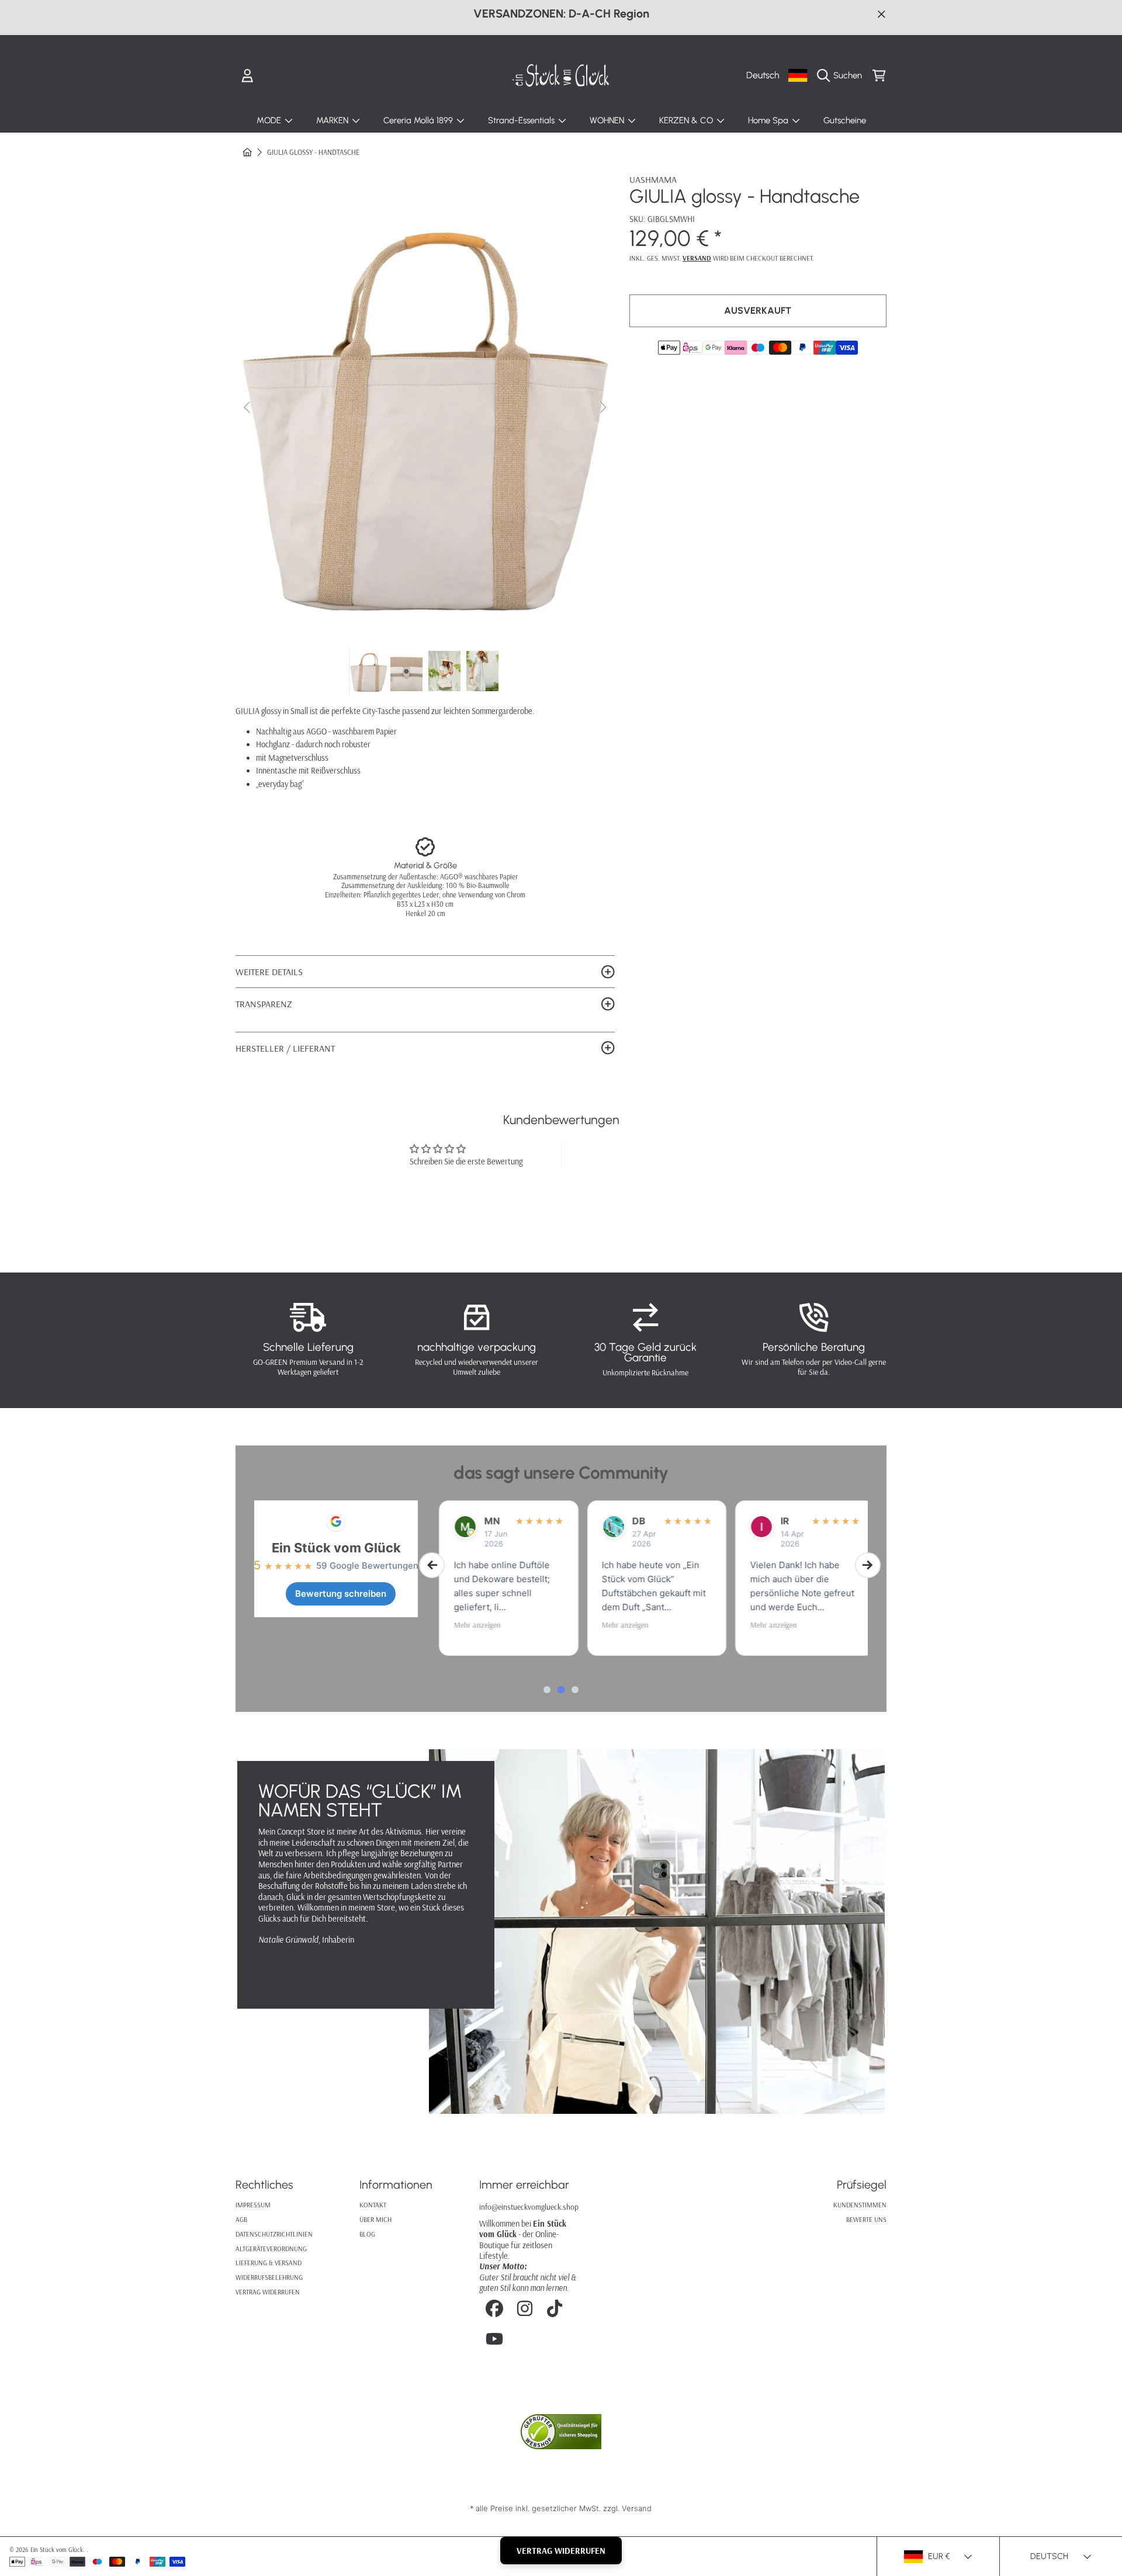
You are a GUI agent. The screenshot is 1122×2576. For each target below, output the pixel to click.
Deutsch (763, 75)
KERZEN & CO (687, 120)
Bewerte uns (866, 2219)
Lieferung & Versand (269, 2263)
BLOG (367, 2234)
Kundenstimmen (860, 2205)
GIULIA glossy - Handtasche (313, 152)
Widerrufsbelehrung (269, 2277)
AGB (241, 2219)
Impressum (253, 2205)
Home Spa (769, 120)
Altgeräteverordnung (271, 2249)
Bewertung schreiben (341, 1594)
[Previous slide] (432, 1565)
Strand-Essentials (522, 120)
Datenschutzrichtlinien (274, 2234)
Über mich (375, 2219)
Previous (248, 408)
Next (602, 408)
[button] (842, 75)
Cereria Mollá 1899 (419, 120)
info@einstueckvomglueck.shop (529, 2206)
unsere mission (318, 1971)
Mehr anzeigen (470, 1625)
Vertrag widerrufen (268, 2292)
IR (778, 1521)
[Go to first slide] (868, 1565)
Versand (697, 258)
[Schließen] (882, 14)
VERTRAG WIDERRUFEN (561, 2551)
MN (485, 1521)
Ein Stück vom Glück (336, 1548)
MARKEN (333, 120)
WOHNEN (608, 120)
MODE (270, 120)
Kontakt (373, 2205)
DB (632, 1521)
